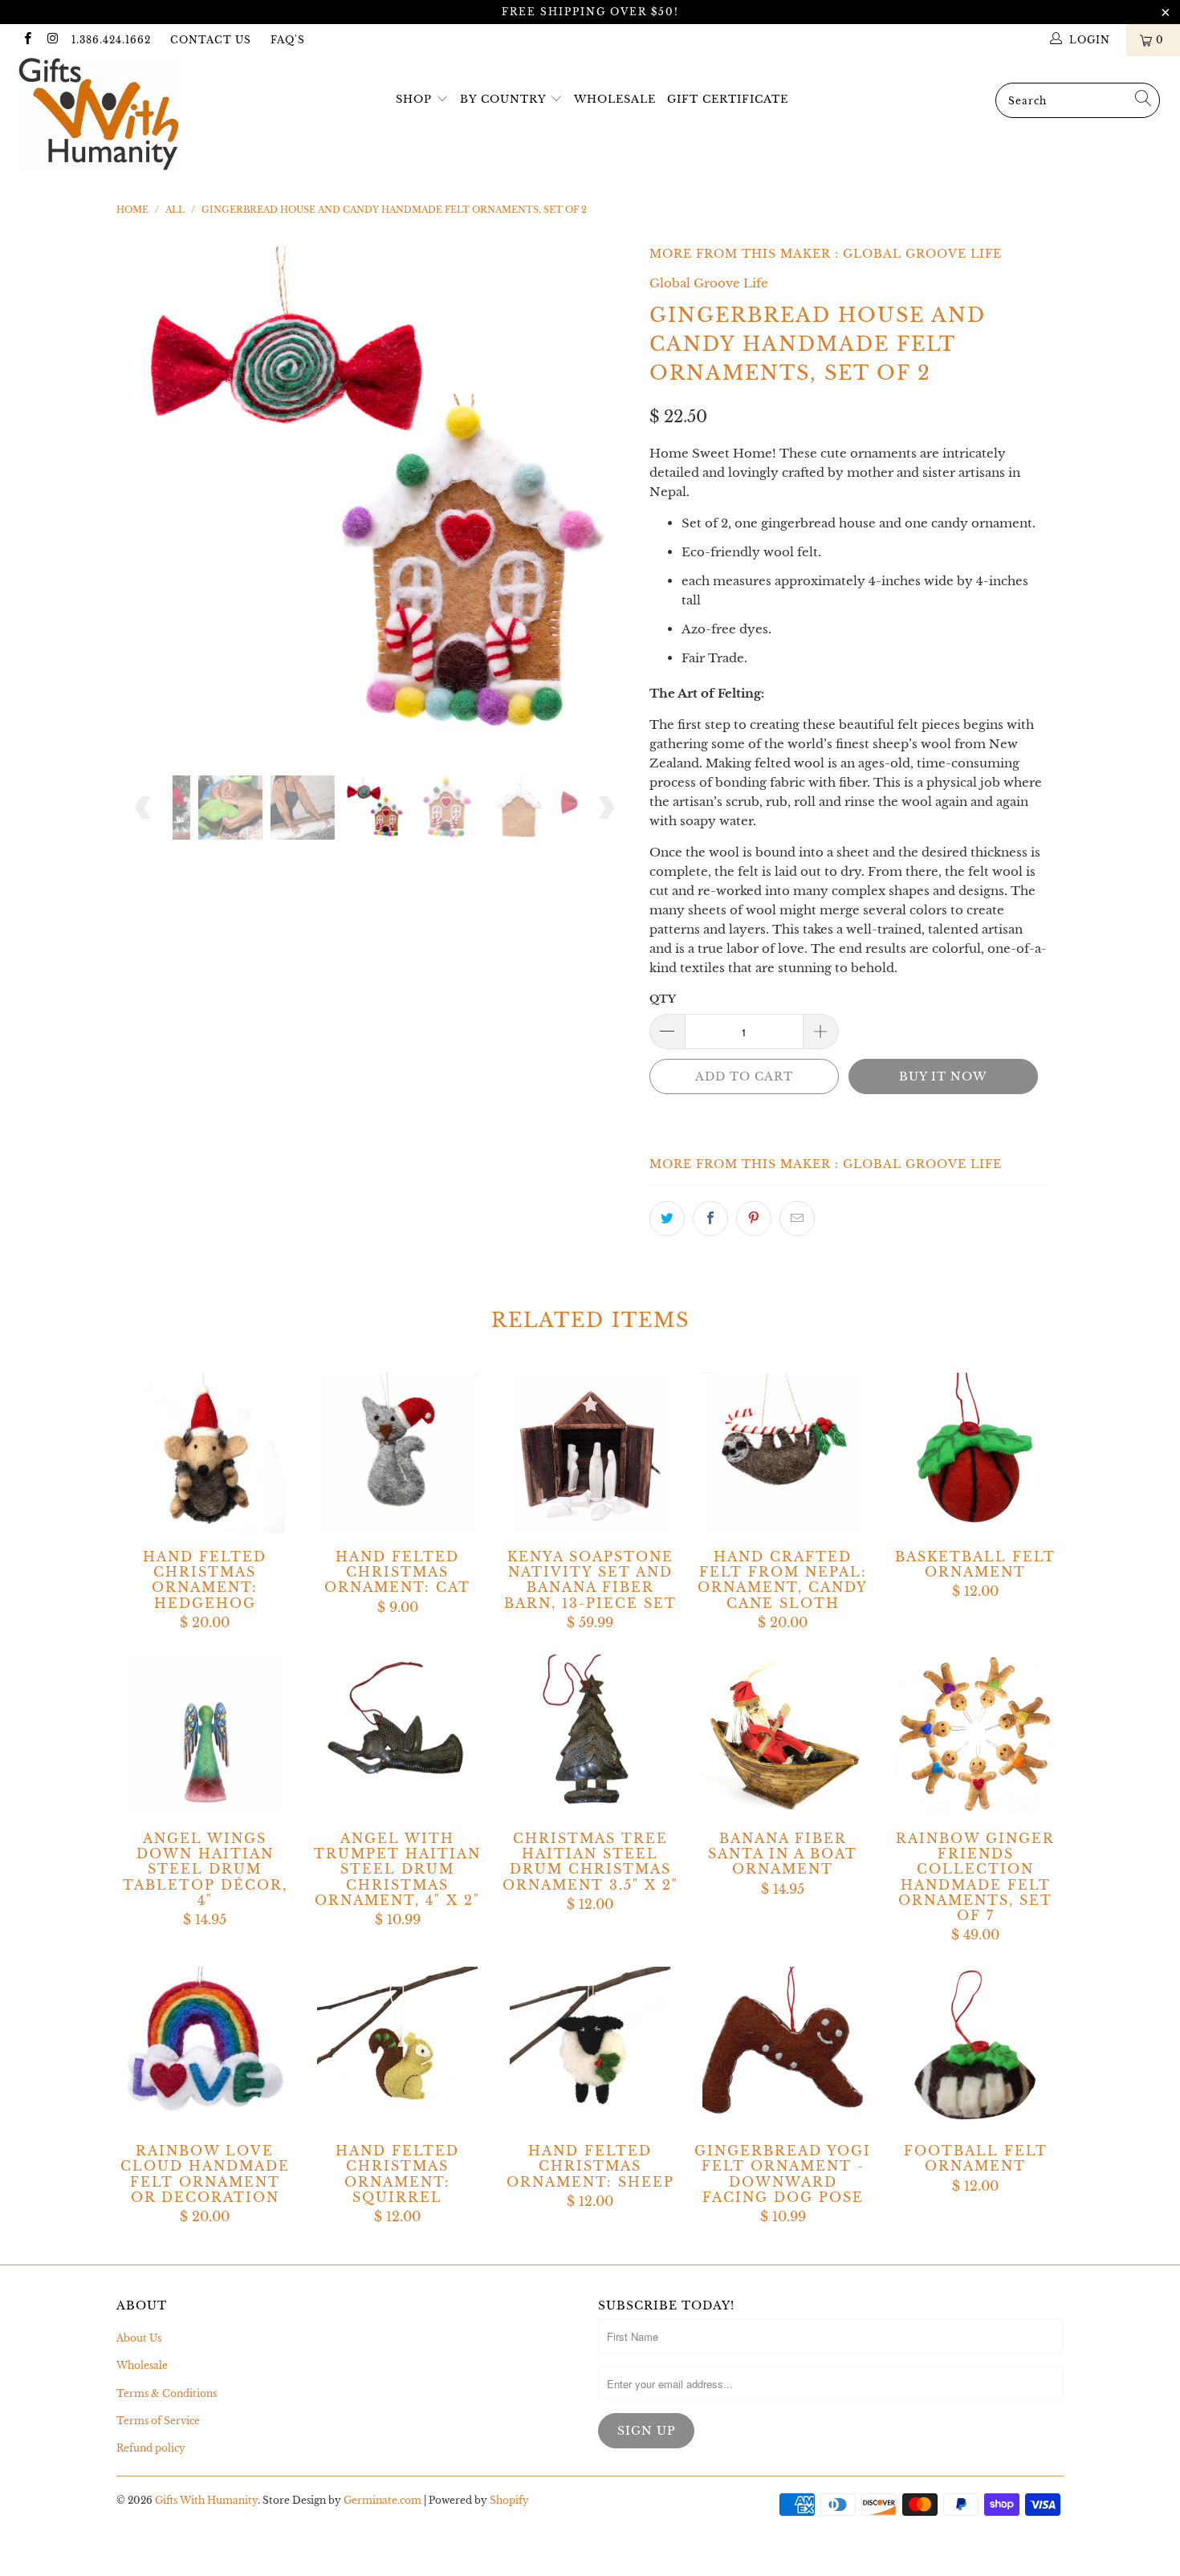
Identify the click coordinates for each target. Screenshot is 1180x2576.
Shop (414, 99)
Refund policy (151, 2448)
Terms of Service (158, 2421)
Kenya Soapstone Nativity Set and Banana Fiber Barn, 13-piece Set (590, 1453)
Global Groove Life (922, 254)
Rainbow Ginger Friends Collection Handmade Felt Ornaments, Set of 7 (975, 1735)
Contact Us (211, 40)
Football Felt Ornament (975, 2047)
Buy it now (943, 1076)
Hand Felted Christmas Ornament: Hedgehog (205, 1453)
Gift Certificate (728, 99)
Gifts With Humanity (206, 2500)
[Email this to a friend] (797, 1219)
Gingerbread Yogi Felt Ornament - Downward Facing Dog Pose (783, 2047)
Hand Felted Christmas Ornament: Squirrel (397, 2047)
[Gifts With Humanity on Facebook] (27, 40)
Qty (663, 999)
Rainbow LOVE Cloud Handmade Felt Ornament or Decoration (205, 2047)
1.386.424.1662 (111, 40)
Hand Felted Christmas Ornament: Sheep (590, 2047)
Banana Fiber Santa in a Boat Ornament (783, 1735)
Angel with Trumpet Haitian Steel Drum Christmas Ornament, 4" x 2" (397, 1735)
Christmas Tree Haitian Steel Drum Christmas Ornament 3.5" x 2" (590, 1735)
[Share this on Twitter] (667, 1219)
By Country (503, 99)
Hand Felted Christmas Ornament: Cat (397, 1453)
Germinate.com (382, 2500)
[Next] (606, 494)
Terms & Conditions (167, 2393)
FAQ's (288, 40)
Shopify (509, 2500)
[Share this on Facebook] (710, 1219)
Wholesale (615, 99)
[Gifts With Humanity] (102, 116)
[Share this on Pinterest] (754, 1219)
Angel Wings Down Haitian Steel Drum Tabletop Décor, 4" (205, 1735)
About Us (139, 2338)
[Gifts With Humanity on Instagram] (52, 40)
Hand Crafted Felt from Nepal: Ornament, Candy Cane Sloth (783, 1453)
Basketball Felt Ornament (975, 1453)
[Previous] (144, 494)
